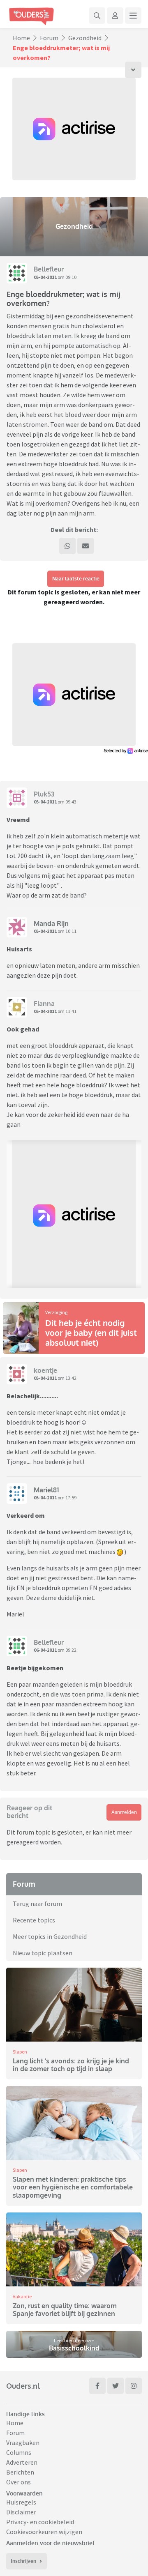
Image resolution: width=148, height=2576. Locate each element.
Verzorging (56, 1312)
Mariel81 (46, 1490)
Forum (49, 38)
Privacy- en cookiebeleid (40, 2522)
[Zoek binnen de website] (97, 16)
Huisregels (21, 2502)
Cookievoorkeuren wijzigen (44, 2532)
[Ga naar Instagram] (134, 2386)
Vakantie (22, 2296)
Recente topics (34, 1920)
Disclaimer (21, 2512)
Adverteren (22, 2462)
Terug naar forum (37, 1904)
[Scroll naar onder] (133, 70)
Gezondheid (85, 38)
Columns (19, 2452)
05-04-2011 (45, 277)
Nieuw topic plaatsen (43, 1953)
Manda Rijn (51, 923)
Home (21, 38)
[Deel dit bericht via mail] (86, 546)
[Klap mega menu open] (133, 16)
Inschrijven (23, 2561)
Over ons (18, 2482)
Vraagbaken (23, 2442)
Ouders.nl (23, 2386)
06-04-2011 (45, 1650)
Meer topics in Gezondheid (50, 1936)
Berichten (20, 2472)
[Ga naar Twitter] (116, 2386)
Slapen (20, 2052)
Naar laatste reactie (76, 579)
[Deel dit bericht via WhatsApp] (67, 546)
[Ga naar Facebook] (97, 2386)
